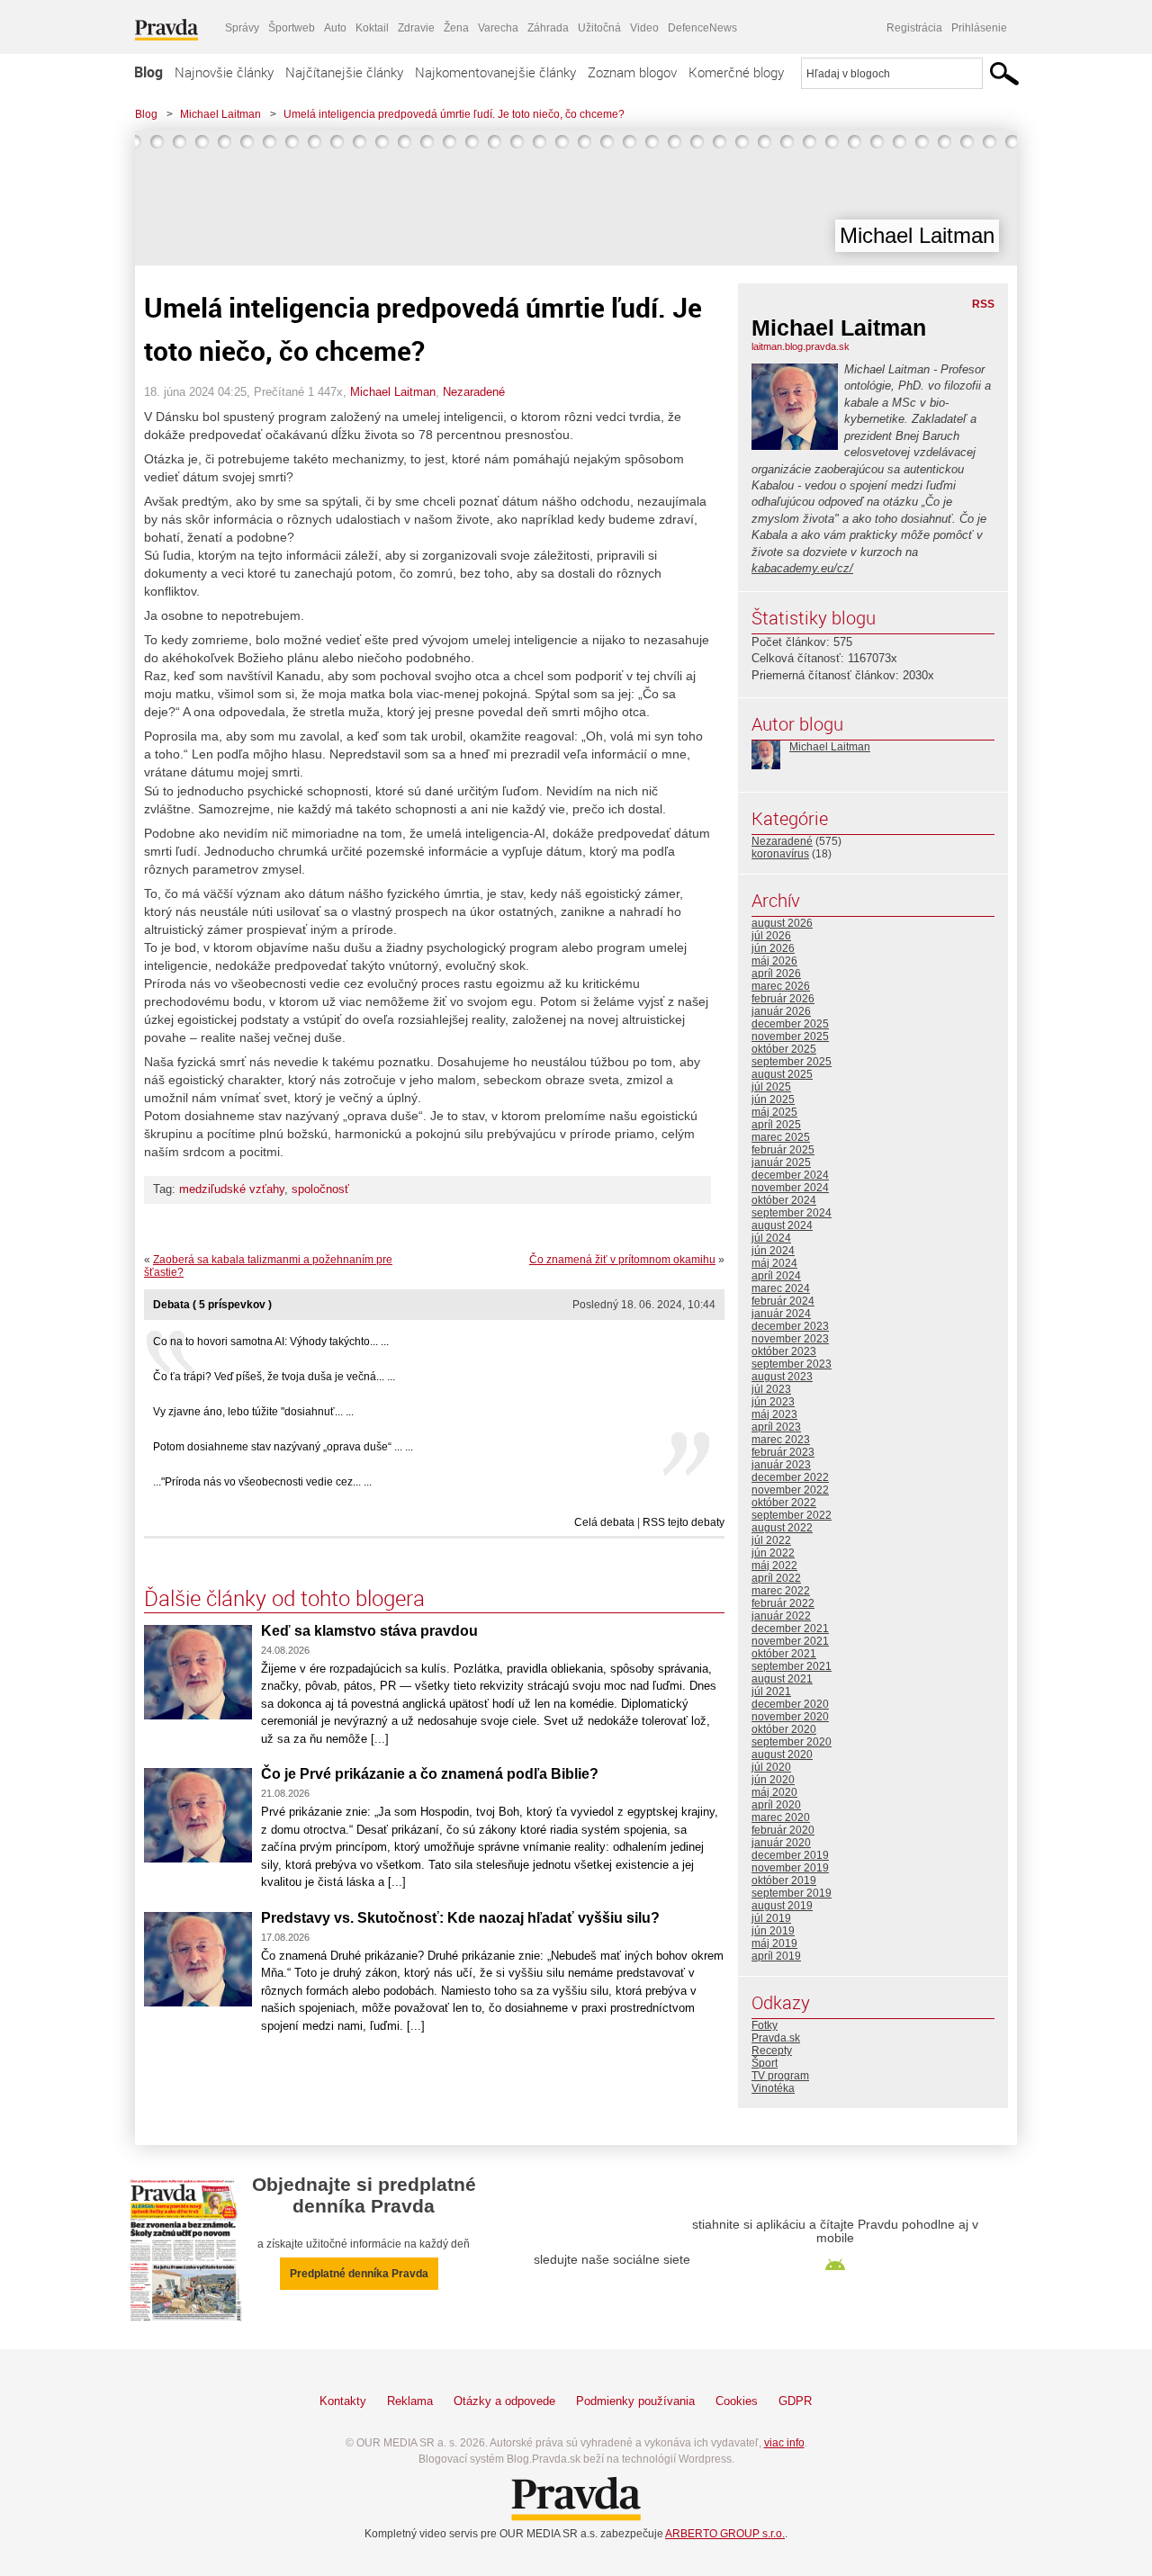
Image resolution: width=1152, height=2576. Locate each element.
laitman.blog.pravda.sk (801, 346)
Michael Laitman (220, 114)
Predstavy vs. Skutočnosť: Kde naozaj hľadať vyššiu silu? (460, 1918)
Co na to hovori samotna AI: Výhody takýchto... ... (271, 1342)
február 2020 (783, 1830)
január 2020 (781, 1843)
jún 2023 (773, 1402)
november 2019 (790, 1868)
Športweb (292, 28)
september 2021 (792, 1666)
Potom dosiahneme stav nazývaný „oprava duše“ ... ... (283, 1447)
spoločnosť (320, 1189)
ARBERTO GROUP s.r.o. (725, 2534)
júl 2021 (771, 1692)
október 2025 (784, 1049)
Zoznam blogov (632, 72)
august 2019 (782, 1906)
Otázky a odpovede (504, 2401)
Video (644, 28)
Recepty (772, 2051)
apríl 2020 (776, 1805)
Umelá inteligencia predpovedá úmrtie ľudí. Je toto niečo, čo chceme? (454, 114)
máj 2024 (774, 1263)
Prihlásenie (979, 28)
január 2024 (781, 1314)
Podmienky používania (635, 2401)
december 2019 (790, 1855)
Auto (335, 28)
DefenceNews (702, 28)
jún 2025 (773, 1100)
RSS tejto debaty (684, 1522)
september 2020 (792, 1742)
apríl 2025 (776, 1125)
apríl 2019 (776, 1956)
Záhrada (548, 28)
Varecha (498, 28)
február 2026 (783, 999)
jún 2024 (773, 1251)
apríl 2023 (776, 1427)
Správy (242, 28)
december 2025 (790, 1024)
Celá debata (604, 1522)
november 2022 (790, 1490)
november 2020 (790, 1717)
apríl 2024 (776, 1276)
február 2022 (783, 1603)
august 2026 (782, 923)
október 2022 (784, 1503)
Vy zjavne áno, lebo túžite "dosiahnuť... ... (253, 1412)
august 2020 (782, 1755)
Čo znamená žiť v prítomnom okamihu (622, 1260)
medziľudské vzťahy (232, 1189)
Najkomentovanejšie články (495, 72)
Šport (765, 2063)
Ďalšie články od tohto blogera (284, 1598)
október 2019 (784, 1880)
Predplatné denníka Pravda (359, 2274)
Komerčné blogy (736, 72)
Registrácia (914, 28)
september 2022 (792, 1515)
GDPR (795, 2401)
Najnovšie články (224, 72)
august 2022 (782, 1528)
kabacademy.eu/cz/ (802, 568)
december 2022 (790, 1477)
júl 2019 (771, 1918)
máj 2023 (774, 1414)
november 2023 (790, 1339)
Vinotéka (773, 2088)
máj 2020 (774, 1792)
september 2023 (792, 1364)
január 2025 (781, 1162)
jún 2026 (773, 948)
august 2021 (782, 1679)
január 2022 (781, 1616)
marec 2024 (781, 1288)
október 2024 (784, 1200)
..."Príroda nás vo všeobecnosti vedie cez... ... (262, 1482)
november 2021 (790, 1641)
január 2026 (781, 1011)
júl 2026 (771, 936)
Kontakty (343, 2401)
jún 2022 (773, 1553)
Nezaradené (474, 392)
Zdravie (416, 28)
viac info (784, 2443)
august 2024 (782, 1225)
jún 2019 (773, 1931)
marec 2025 (781, 1137)
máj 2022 (774, 1566)
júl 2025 (771, 1087)
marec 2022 (781, 1591)
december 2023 (790, 1326)
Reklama (410, 2401)
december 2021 (790, 1629)
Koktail (372, 28)
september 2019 (792, 1893)
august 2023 (782, 1377)
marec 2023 (781, 1440)
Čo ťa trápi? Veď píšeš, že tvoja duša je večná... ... (274, 1377)
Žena (456, 28)
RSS (983, 304)
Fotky (765, 2025)
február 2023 (783, 1452)
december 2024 (790, 1175)
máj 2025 (774, 1112)
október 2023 (784, 1351)
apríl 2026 (776, 974)
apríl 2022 (776, 1578)
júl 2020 (771, 1767)
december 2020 (790, 1704)
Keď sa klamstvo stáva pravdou (369, 1631)
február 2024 (783, 1301)
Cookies (737, 2401)
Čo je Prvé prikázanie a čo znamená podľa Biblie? (430, 1774)
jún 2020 (773, 1780)
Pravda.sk (776, 2038)
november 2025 (790, 1037)
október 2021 (784, 1654)
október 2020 (784, 1729)
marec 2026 (781, 986)
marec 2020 (781, 1818)
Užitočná (599, 28)
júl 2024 (771, 1238)
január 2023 (781, 1465)
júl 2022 (771, 1540)
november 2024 (790, 1188)
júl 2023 (771, 1389)
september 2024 (792, 1213)
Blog (148, 72)
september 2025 (792, 1062)
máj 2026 (774, 961)
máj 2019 (774, 1943)
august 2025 (782, 1074)
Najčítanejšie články (344, 72)
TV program (780, 2076)
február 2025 (783, 1150)
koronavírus (780, 854)
